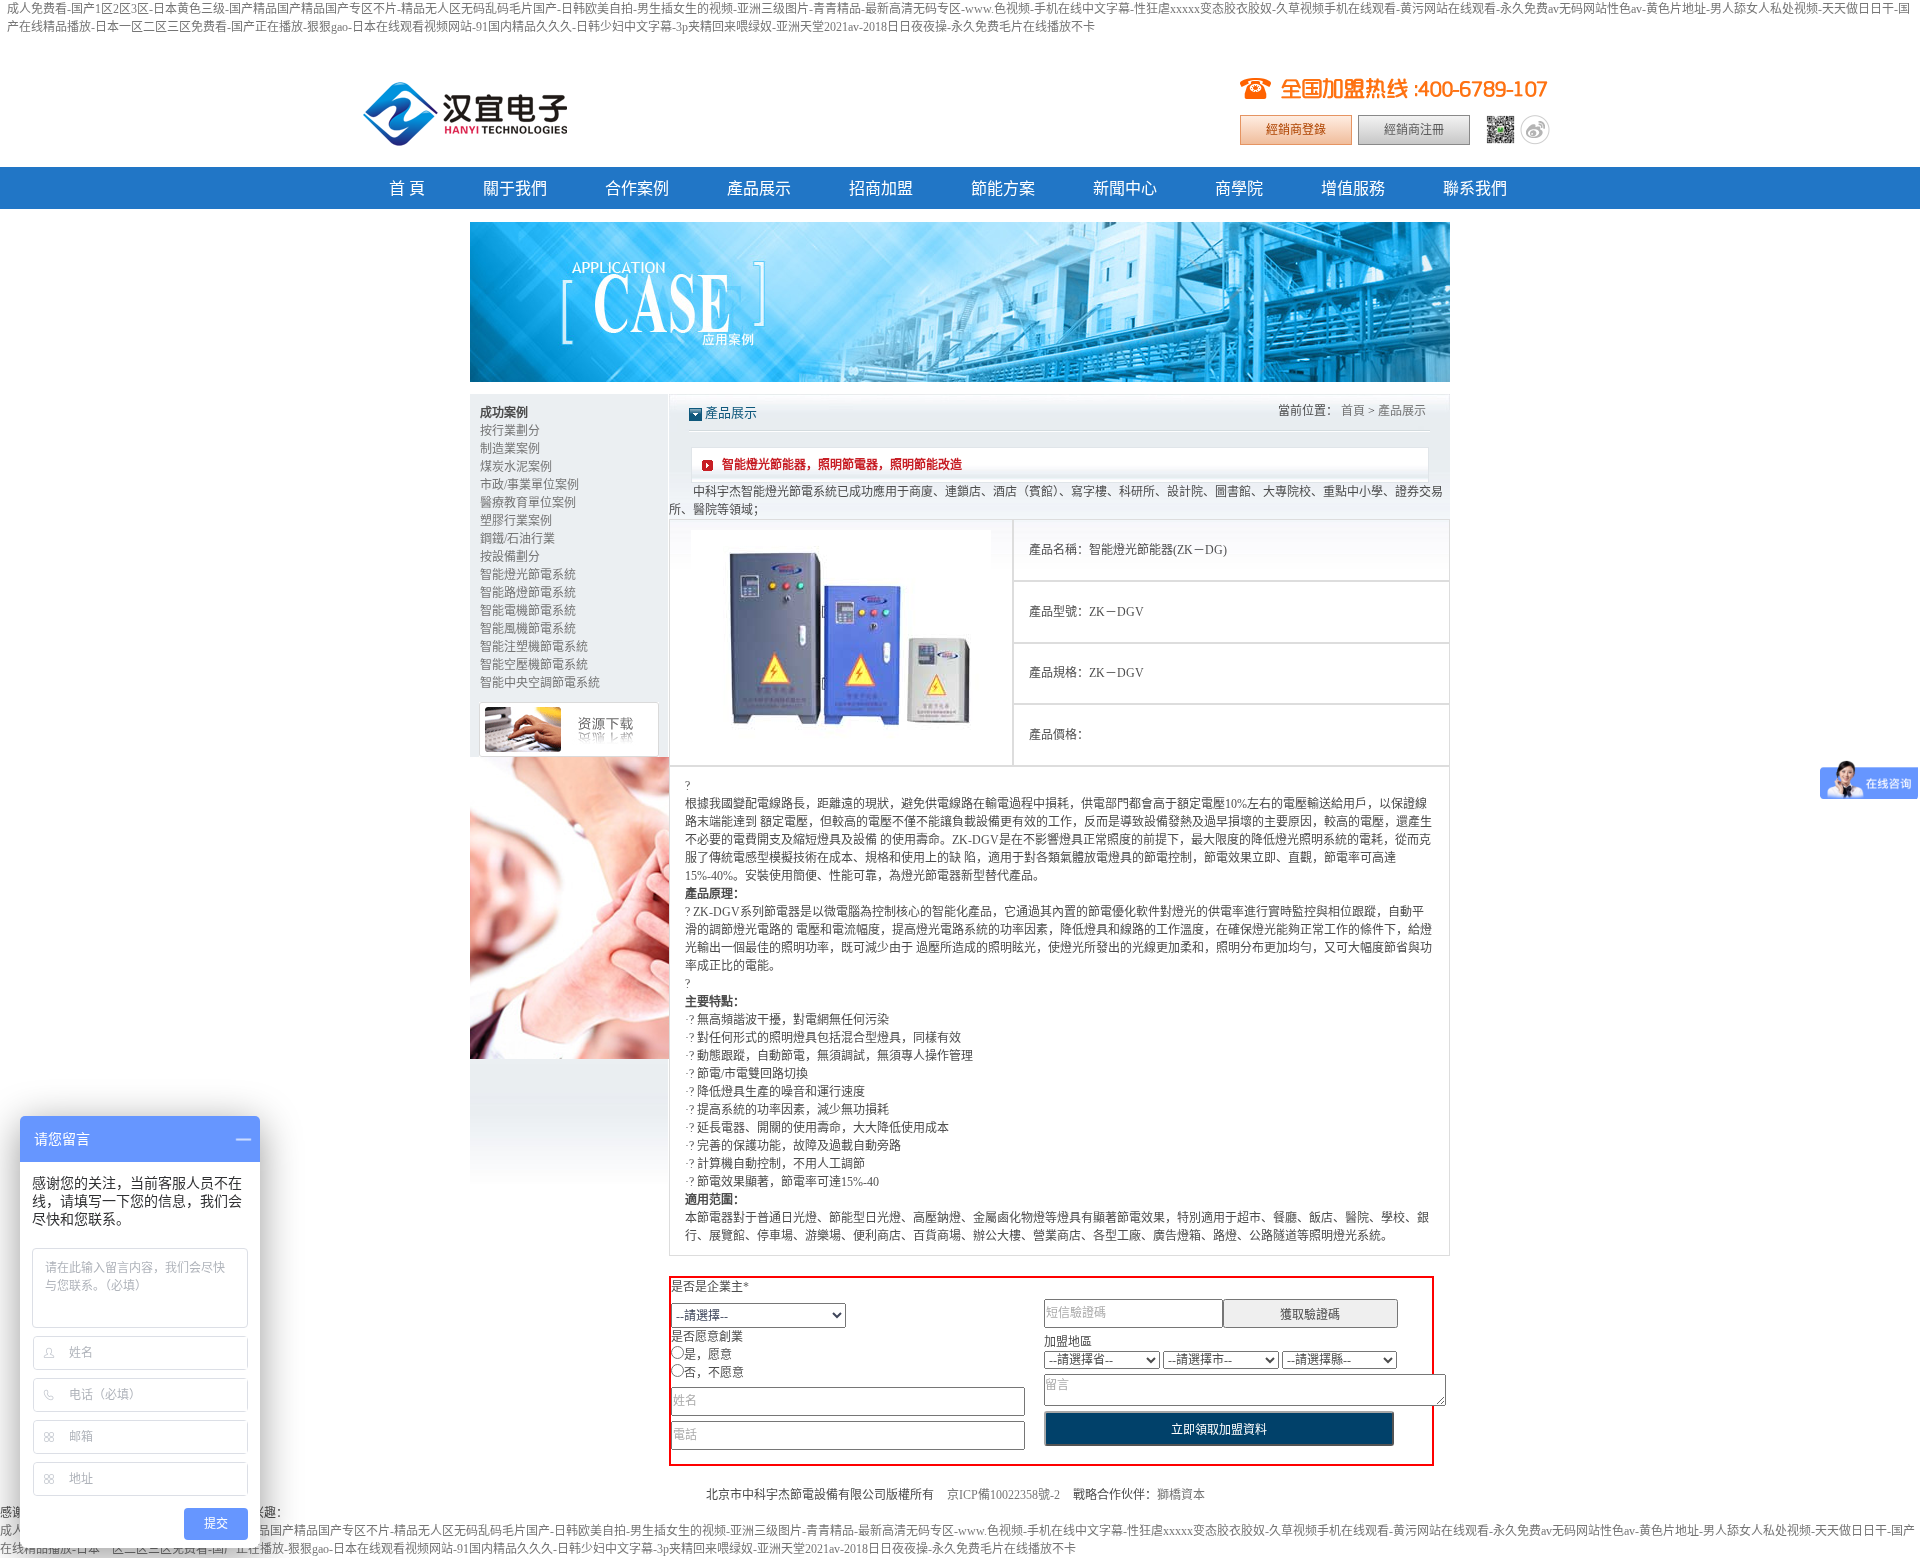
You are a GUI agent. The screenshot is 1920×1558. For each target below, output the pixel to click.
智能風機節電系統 (528, 629)
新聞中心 (1125, 188)
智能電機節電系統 (528, 611)
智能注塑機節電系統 (534, 647)
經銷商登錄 (1296, 130)
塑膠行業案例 (516, 521)
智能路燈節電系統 (528, 593)
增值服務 (1353, 188)
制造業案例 (510, 449)
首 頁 (407, 188)
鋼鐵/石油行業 (517, 539)
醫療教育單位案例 (528, 503)
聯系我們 (1475, 188)
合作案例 (637, 188)
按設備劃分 (510, 557)
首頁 (1353, 411)
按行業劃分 (510, 431)
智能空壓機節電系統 (534, 665)
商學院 (1239, 188)
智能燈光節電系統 (528, 575)
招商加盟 (881, 188)
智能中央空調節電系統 (540, 683)
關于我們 (515, 188)
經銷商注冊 (1414, 130)
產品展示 (759, 188)
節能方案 (1003, 188)
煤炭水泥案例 (516, 467)
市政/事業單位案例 (529, 485)
